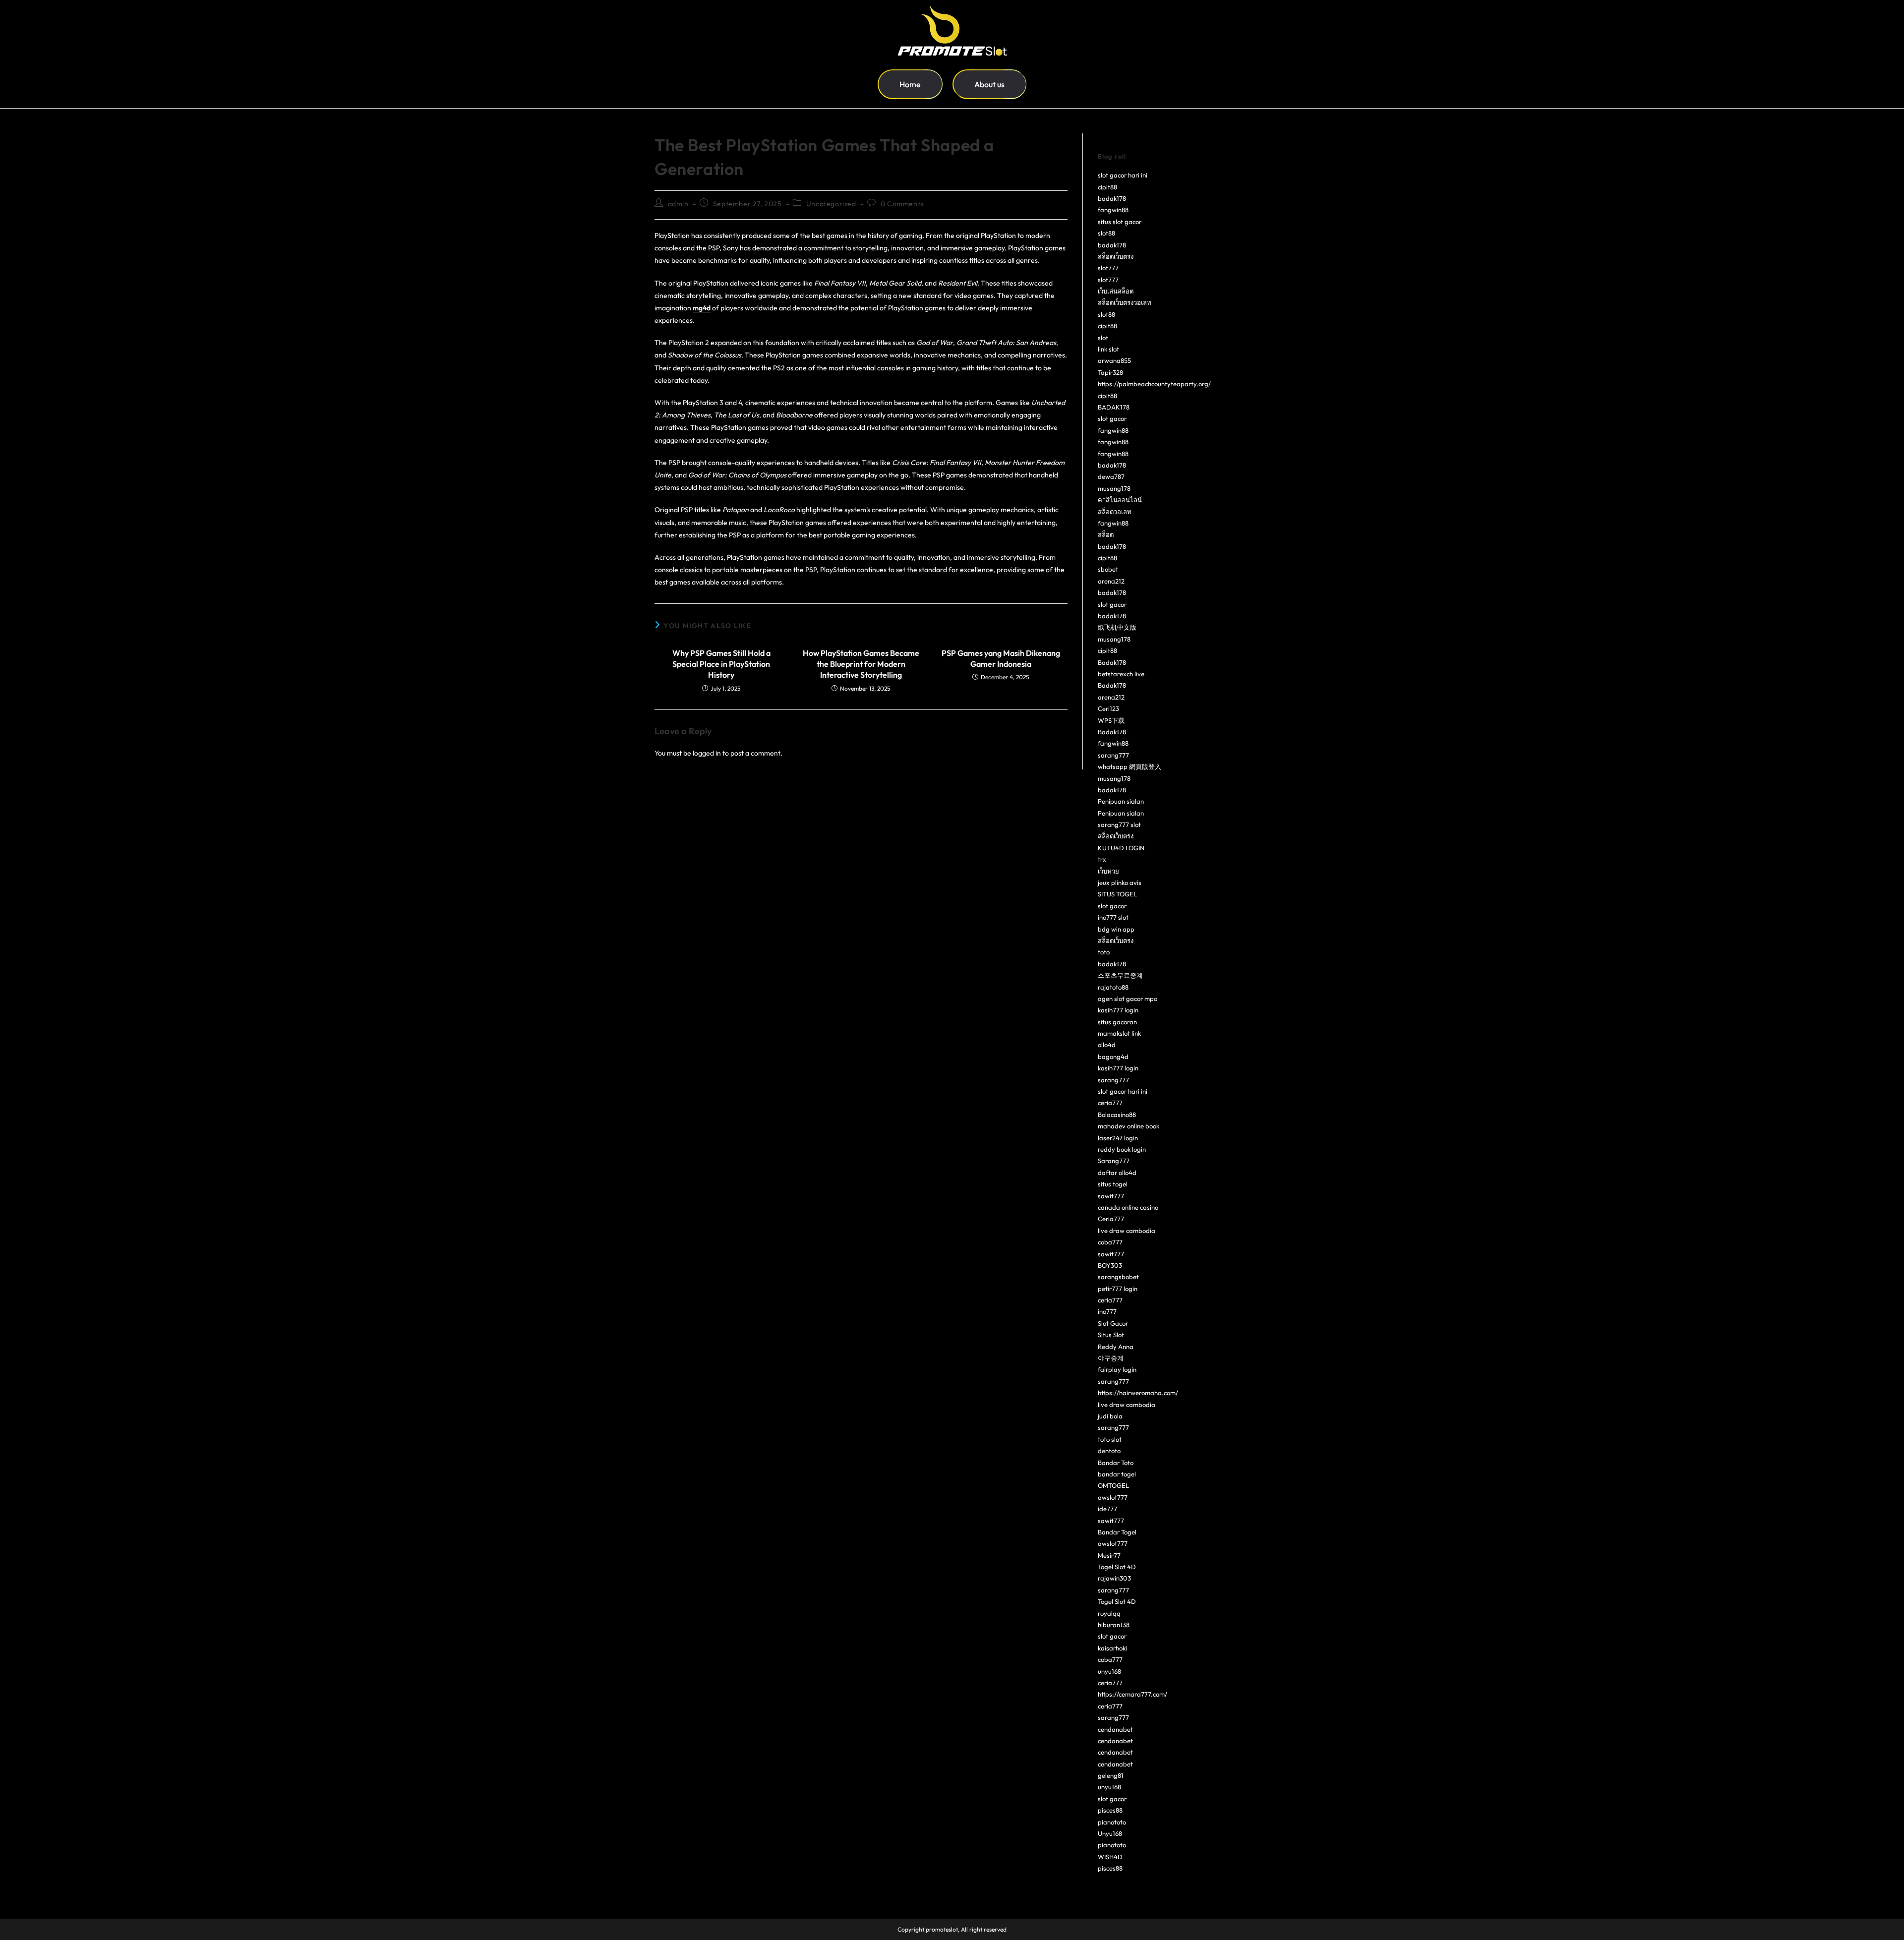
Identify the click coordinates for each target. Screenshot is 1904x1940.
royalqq (1109, 1613)
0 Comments (902, 204)
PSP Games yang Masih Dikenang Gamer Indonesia (1001, 658)
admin (678, 204)
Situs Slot (1111, 1335)
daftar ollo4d (1117, 1173)
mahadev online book (1129, 1126)
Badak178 (1112, 662)
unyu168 (1109, 1671)
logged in (707, 753)
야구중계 (1111, 1358)
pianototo (1112, 1822)
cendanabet (1115, 1729)
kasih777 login (1118, 1010)
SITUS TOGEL (1117, 894)
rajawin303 (1114, 1578)
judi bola (1110, 1416)
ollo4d (1107, 1045)
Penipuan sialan (1121, 801)
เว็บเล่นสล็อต (1116, 291)
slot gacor (1112, 418)
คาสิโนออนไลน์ (1120, 500)
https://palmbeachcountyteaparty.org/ (1154, 384)
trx (1102, 859)
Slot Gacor (1113, 1323)
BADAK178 (1114, 407)
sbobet (1108, 569)
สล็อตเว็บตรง (1116, 256)
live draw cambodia (1127, 1231)
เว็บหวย (1108, 871)
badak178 (1112, 198)
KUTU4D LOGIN (1121, 848)
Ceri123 (1108, 708)
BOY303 (1110, 1265)
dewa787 (1111, 476)
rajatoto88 (1113, 987)
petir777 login (1118, 1289)
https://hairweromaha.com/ (1138, 1393)
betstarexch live (1121, 674)
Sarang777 (1114, 1161)
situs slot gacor (1120, 222)
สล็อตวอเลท (1115, 512)
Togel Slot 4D (1117, 1567)
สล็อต (1106, 534)
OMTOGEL (1113, 1485)
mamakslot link (1119, 1033)
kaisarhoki (1112, 1648)
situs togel (1113, 1184)
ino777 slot (1113, 917)
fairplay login (1117, 1369)
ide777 (1107, 1509)
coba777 (1110, 1242)
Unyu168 (1110, 1833)
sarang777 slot (1119, 824)
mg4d (702, 308)
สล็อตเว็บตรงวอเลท (1125, 302)
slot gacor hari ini (1123, 175)
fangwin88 (1113, 210)
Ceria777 (1111, 1219)
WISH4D (1110, 1857)
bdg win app (1116, 929)
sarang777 (1113, 755)
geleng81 (1111, 1775)
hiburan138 (1114, 1625)
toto (1104, 952)
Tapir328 (1110, 372)
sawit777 (1111, 1196)
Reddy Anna (1116, 1347)
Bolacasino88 (1117, 1115)
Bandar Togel (1117, 1532)
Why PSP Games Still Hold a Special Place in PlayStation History (721, 664)
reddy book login (1122, 1149)
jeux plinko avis (1120, 882)
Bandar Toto (1116, 1463)
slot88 (1106, 233)
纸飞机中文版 (1117, 627)
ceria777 (1110, 1103)
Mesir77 (1109, 1555)
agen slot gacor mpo (1128, 999)
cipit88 (1107, 187)
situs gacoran (1117, 1022)
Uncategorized (831, 204)
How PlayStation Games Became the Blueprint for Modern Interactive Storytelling (861, 664)
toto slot (1110, 1439)
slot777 (1108, 268)
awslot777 (1113, 1497)
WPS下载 (1111, 720)
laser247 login (1118, 1138)
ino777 (1107, 1311)
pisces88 (1110, 1810)
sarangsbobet (1118, 1277)
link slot (1108, 349)
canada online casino (1128, 1207)
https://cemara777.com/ (1132, 1694)
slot (1103, 338)
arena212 (1111, 581)
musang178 (1114, 488)
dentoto (1109, 1451)
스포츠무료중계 (1120, 975)
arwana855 (1114, 360)
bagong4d (1113, 1057)
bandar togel (1117, 1474)
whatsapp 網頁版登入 (1130, 766)
